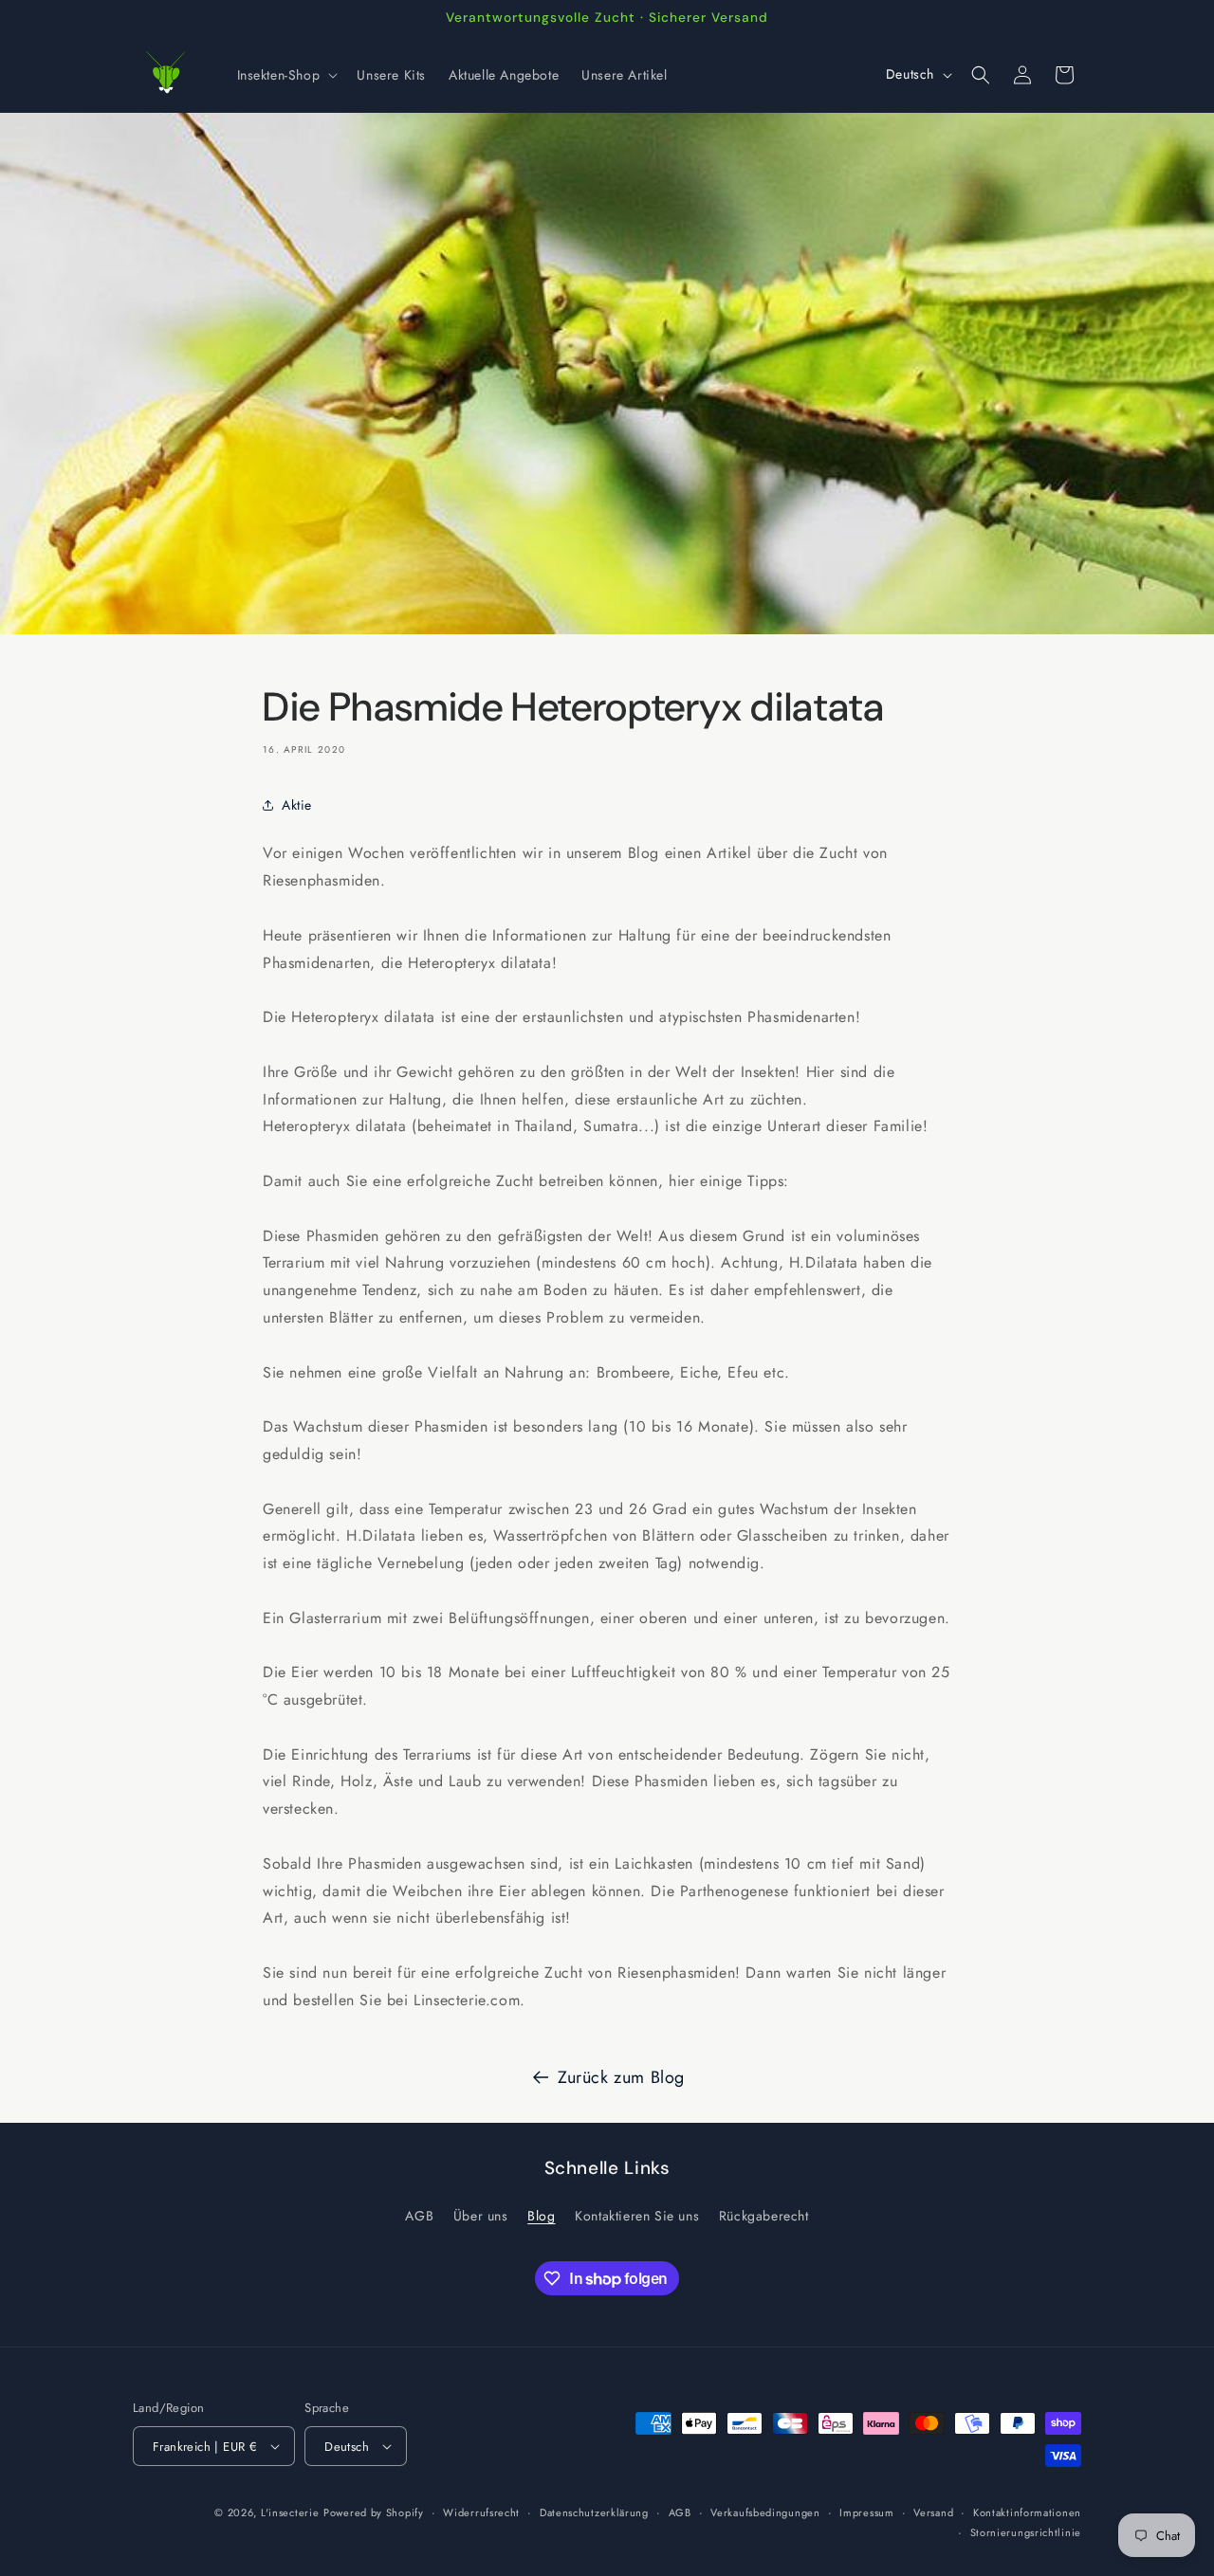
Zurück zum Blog (621, 2077)
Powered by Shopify (374, 2512)
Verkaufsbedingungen (765, 2512)
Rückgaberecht (764, 2216)
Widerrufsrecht (481, 2512)
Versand (933, 2512)
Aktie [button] (297, 805)
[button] (286, 75)
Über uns (481, 2216)
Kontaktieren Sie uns (637, 2216)
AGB (419, 2216)
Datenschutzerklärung (594, 2512)
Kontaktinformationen (1027, 2512)
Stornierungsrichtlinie (1026, 2531)
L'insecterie (290, 2512)
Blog (541, 2216)
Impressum (866, 2512)
